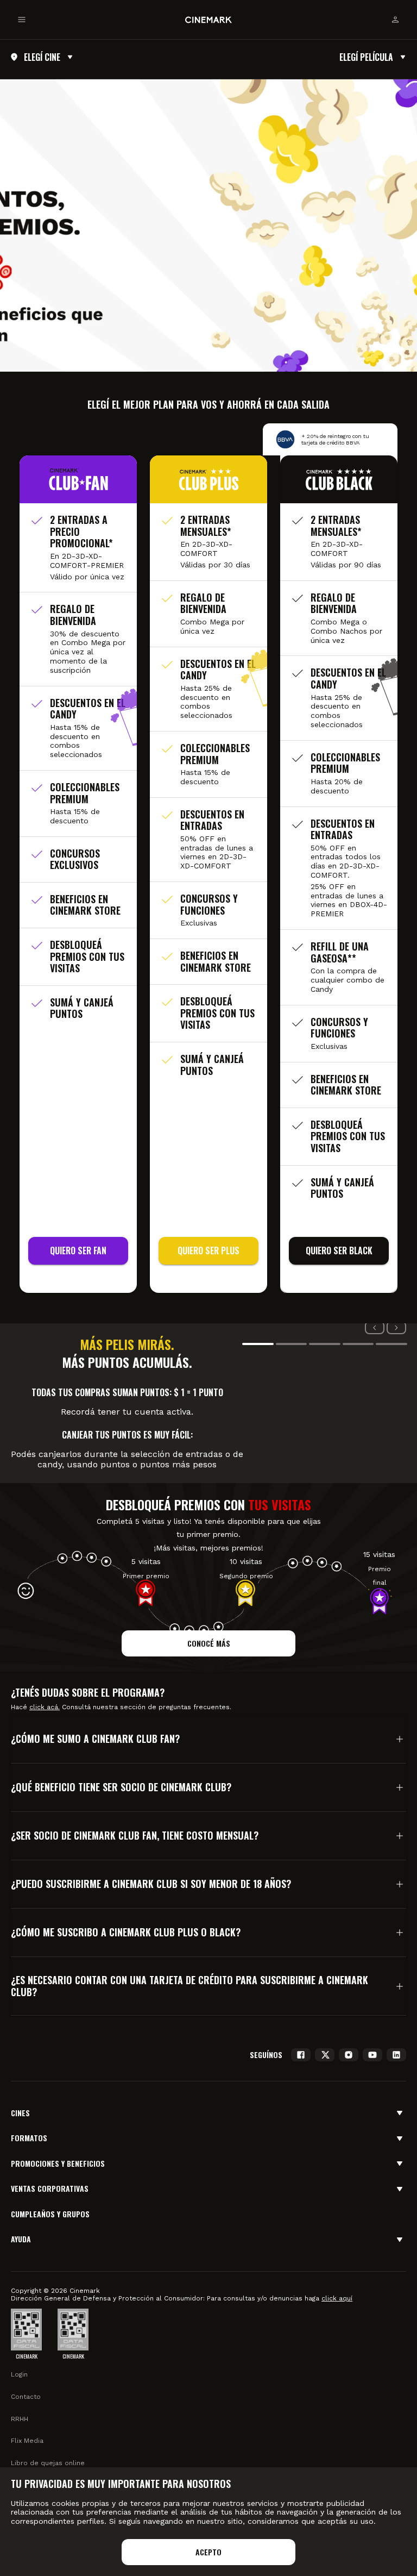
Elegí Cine (42, 57)
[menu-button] (22, 20)
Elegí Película (366, 57)
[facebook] (301, 2055)
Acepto (208, 2552)
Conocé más (209, 1643)
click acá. (45, 1707)
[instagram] (349, 2055)
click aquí (337, 2298)
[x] (325, 2055)
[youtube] (372, 2055)
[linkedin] (396, 2055)
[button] (208, 1739)
